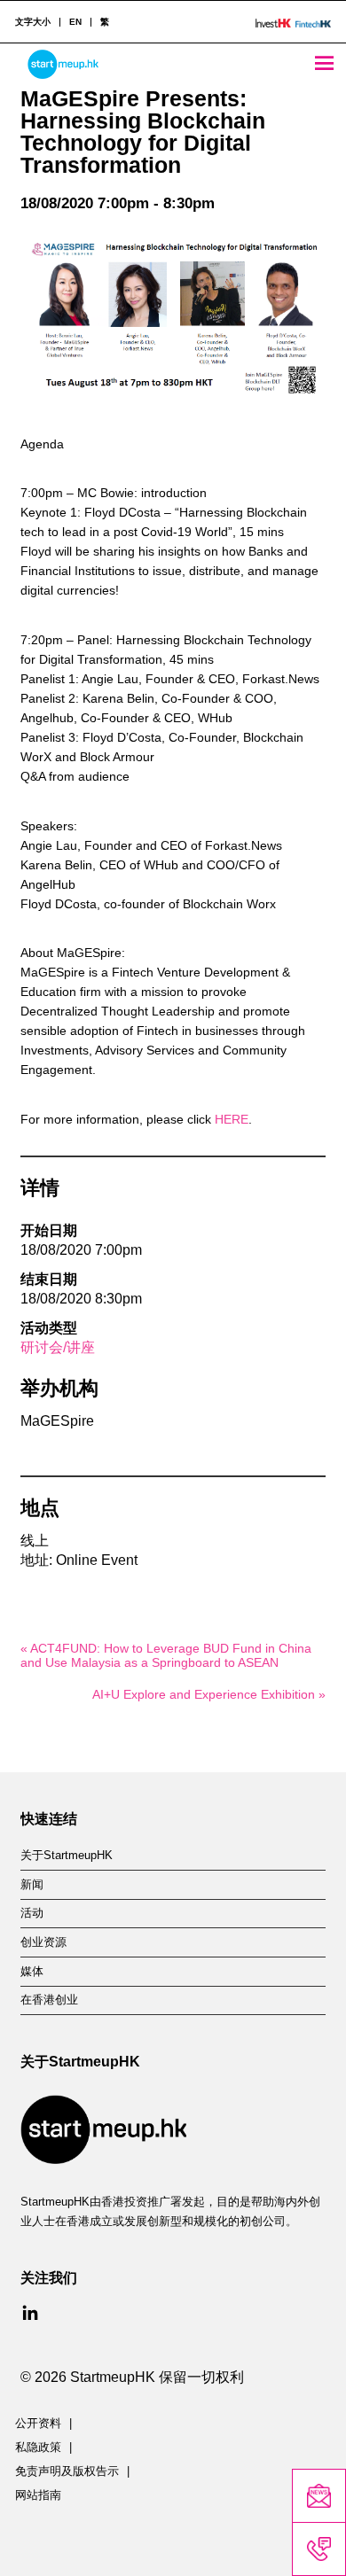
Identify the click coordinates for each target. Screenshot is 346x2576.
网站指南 (38, 2495)
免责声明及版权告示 (67, 2471)
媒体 (32, 1972)
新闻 (32, 1885)
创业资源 (43, 1942)
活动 (32, 1913)
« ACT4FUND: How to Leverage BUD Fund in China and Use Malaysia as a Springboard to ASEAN (166, 1655)
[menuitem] (75, 22)
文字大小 (33, 22)
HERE (232, 1119)
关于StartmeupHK (67, 1856)
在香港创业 (49, 2000)
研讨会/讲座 (58, 1347)
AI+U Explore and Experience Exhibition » (208, 1694)
